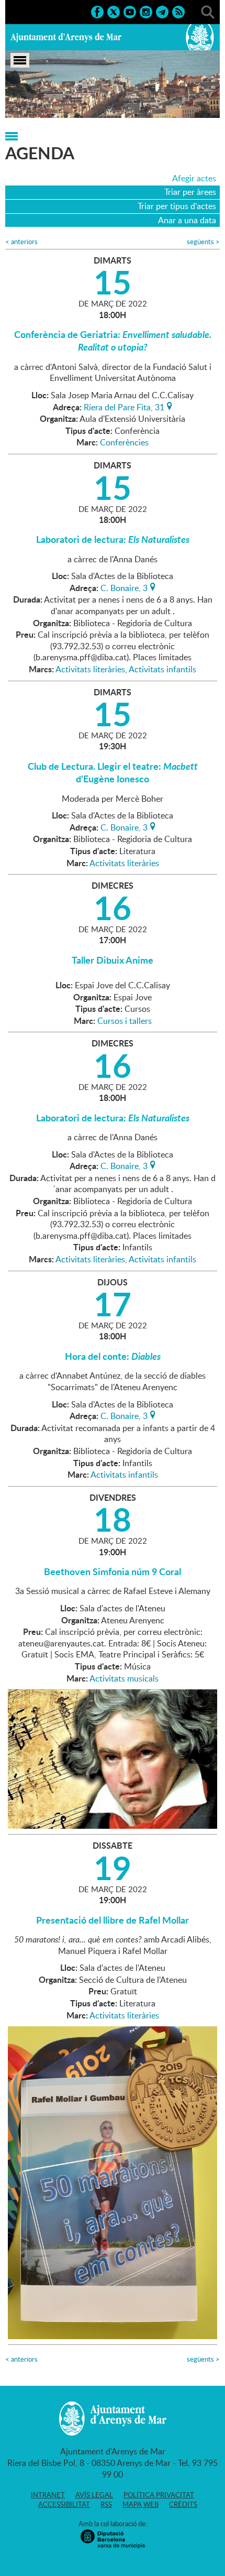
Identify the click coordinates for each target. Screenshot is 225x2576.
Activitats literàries (90, 669)
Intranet (48, 2495)
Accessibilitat (64, 2504)
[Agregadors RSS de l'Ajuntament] (178, 11)
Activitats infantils (162, 669)
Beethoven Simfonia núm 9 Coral (113, 1571)
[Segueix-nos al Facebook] (97, 11)
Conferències (124, 442)
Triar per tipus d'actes (177, 206)
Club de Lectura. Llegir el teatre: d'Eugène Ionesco (113, 772)
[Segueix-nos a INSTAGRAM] (146, 11)
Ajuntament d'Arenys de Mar (66, 37)
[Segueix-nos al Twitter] (114, 11)
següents (203, 242)
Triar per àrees (190, 192)
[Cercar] (208, 11)
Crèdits (183, 2504)
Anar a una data (187, 220)
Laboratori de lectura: (113, 539)
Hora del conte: (113, 1356)
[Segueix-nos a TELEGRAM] (162, 11)
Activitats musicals (124, 1678)
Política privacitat (159, 2495)
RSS (106, 2504)
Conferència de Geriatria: (113, 341)
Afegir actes (194, 178)
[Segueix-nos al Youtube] (130, 11)
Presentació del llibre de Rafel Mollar (113, 1920)
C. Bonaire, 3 (124, 587)
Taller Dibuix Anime (113, 960)
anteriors (21, 242)
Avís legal (94, 2495)
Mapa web (140, 2504)
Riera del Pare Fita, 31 (124, 406)
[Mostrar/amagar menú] (20, 60)
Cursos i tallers (125, 1021)
